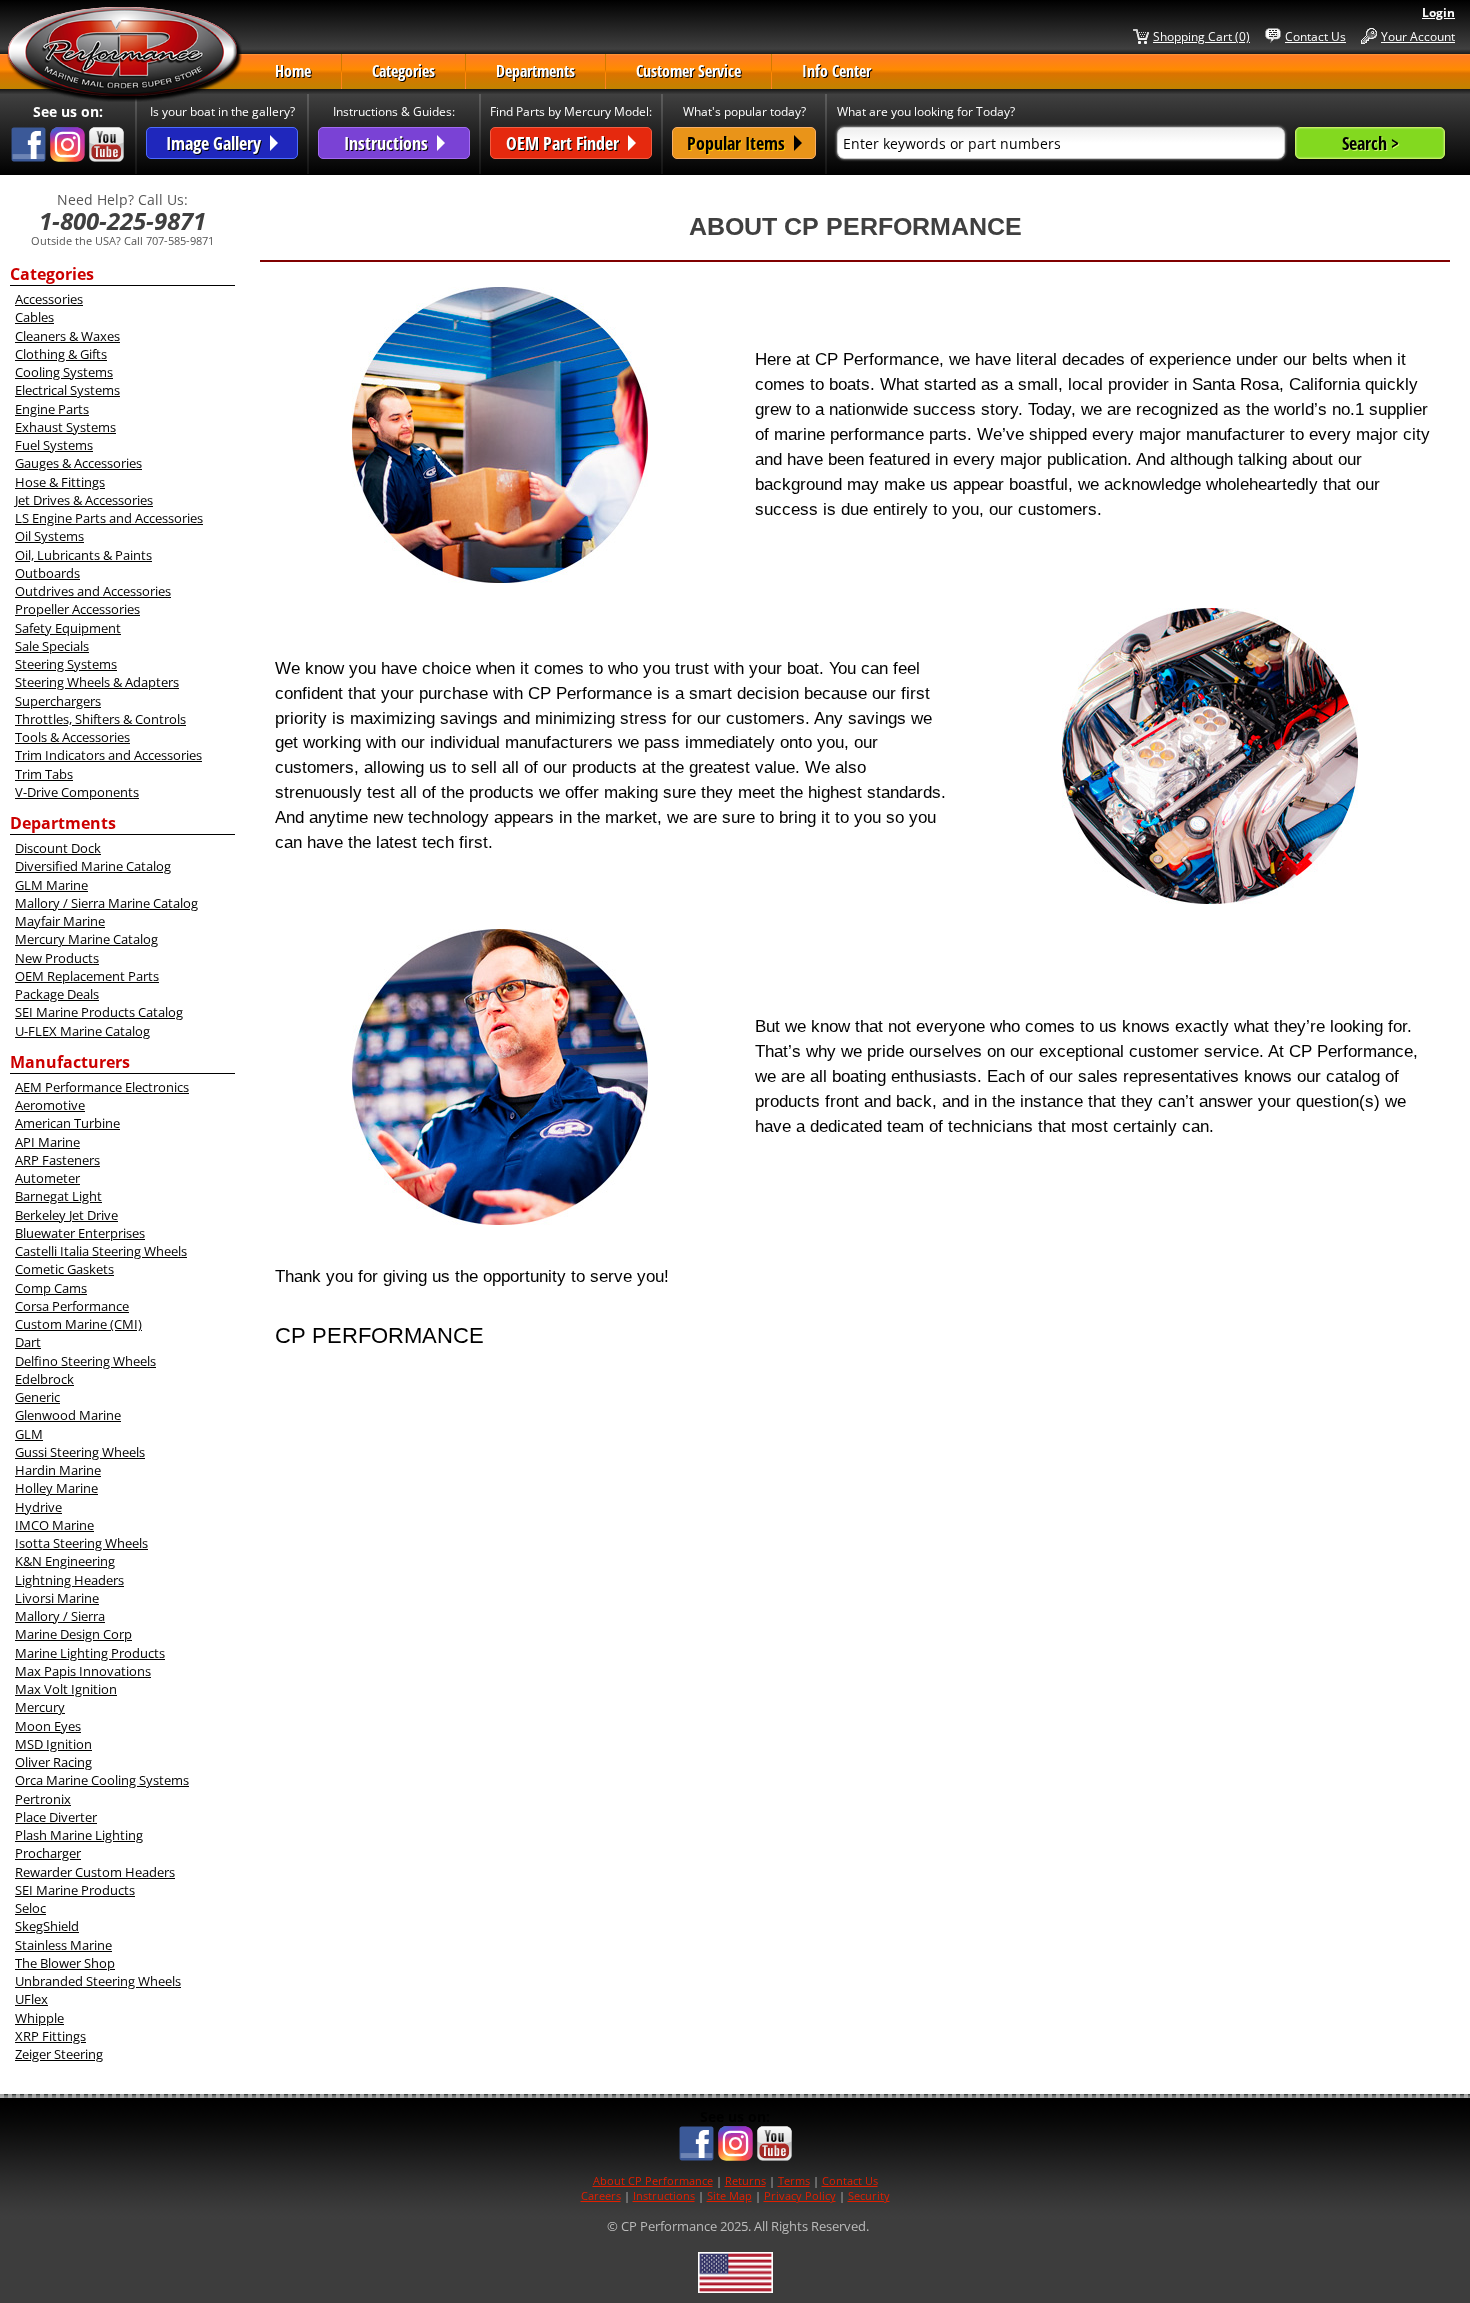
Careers (601, 2195)
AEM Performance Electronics (102, 1087)
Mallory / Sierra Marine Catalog (106, 903)
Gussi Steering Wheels (80, 1452)
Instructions (664, 2195)
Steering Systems (66, 664)
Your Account (1418, 36)
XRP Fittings (50, 2036)
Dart (28, 1342)
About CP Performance (653, 2180)
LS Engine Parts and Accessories (109, 518)
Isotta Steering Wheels (81, 1543)
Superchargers (58, 701)
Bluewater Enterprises (80, 1233)
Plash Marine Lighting (79, 1835)
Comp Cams (51, 1288)
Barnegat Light (58, 1196)
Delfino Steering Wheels (85, 1361)
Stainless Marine (63, 1945)
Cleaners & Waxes (67, 336)
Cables (34, 317)
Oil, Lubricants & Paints (83, 555)
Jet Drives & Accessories (84, 500)
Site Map (729, 2195)
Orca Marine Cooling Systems (102, 1780)
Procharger (48, 1853)
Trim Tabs (44, 774)
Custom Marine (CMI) (78, 1324)
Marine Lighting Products (90, 1653)
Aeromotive (50, 1105)
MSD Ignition (53, 1744)
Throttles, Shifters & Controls (100, 719)
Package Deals (57, 994)
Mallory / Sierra (60, 1616)
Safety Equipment (68, 628)
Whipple (39, 2018)
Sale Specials (52, 646)
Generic (37, 1397)
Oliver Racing (53, 1762)
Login (1438, 12)
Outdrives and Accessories (93, 591)
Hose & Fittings (60, 482)
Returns (745, 2180)
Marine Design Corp (73, 1634)
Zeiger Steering (59, 2054)
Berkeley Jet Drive (66, 1215)
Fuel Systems (54, 445)
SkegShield (47, 1926)
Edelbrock (44, 1379)
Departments (535, 71)
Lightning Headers (69, 1580)
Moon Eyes (48, 1726)
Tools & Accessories (72, 737)
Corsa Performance (72, 1306)
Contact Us (1315, 36)
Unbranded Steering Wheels (98, 1981)
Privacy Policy (800, 2195)
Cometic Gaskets (64, 1269)
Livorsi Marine (57, 1598)
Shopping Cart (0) (1201, 36)
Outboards (47, 573)
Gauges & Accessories (78, 463)
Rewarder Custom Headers (95, 1872)
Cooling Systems (64, 372)
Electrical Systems (67, 390)
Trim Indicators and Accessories (108, 755)
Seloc (30, 1908)
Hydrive (38, 1507)
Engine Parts (52, 409)
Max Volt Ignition (66, 1689)
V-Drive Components (77, 792)
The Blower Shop (65, 1963)
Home (293, 71)
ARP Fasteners (57, 1160)
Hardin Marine (58, 1470)
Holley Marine (56, 1488)
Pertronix (43, 1799)
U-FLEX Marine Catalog (82, 1031)
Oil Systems (49, 536)
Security (869, 2195)
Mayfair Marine (60, 921)
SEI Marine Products (75, 1890)
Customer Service (688, 71)
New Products (57, 958)
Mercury (40, 1707)
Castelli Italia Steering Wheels (101, 1251)
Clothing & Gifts (61, 354)
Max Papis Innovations (83, 1671)
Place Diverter (56, 1817)
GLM (29, 1434)
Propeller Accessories (77, 609)
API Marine (47, 1142)
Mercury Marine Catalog (86, 939)
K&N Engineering (65, 1561)
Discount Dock (58, 848)
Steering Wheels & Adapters (97, 682)
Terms (794, 2180)
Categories (403, 71)
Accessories (49, 299)
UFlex (31, 1999)
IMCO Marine (54, 1525)
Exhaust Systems (65, 427)
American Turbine (67, 1123)
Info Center (836, 71)
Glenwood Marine (68, 1415)
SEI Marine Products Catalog (99, 1012)
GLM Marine (51, 885)
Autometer (47, 1178)
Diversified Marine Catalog (93, 866)
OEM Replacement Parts (87, 976)
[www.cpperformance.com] (124, 54)
